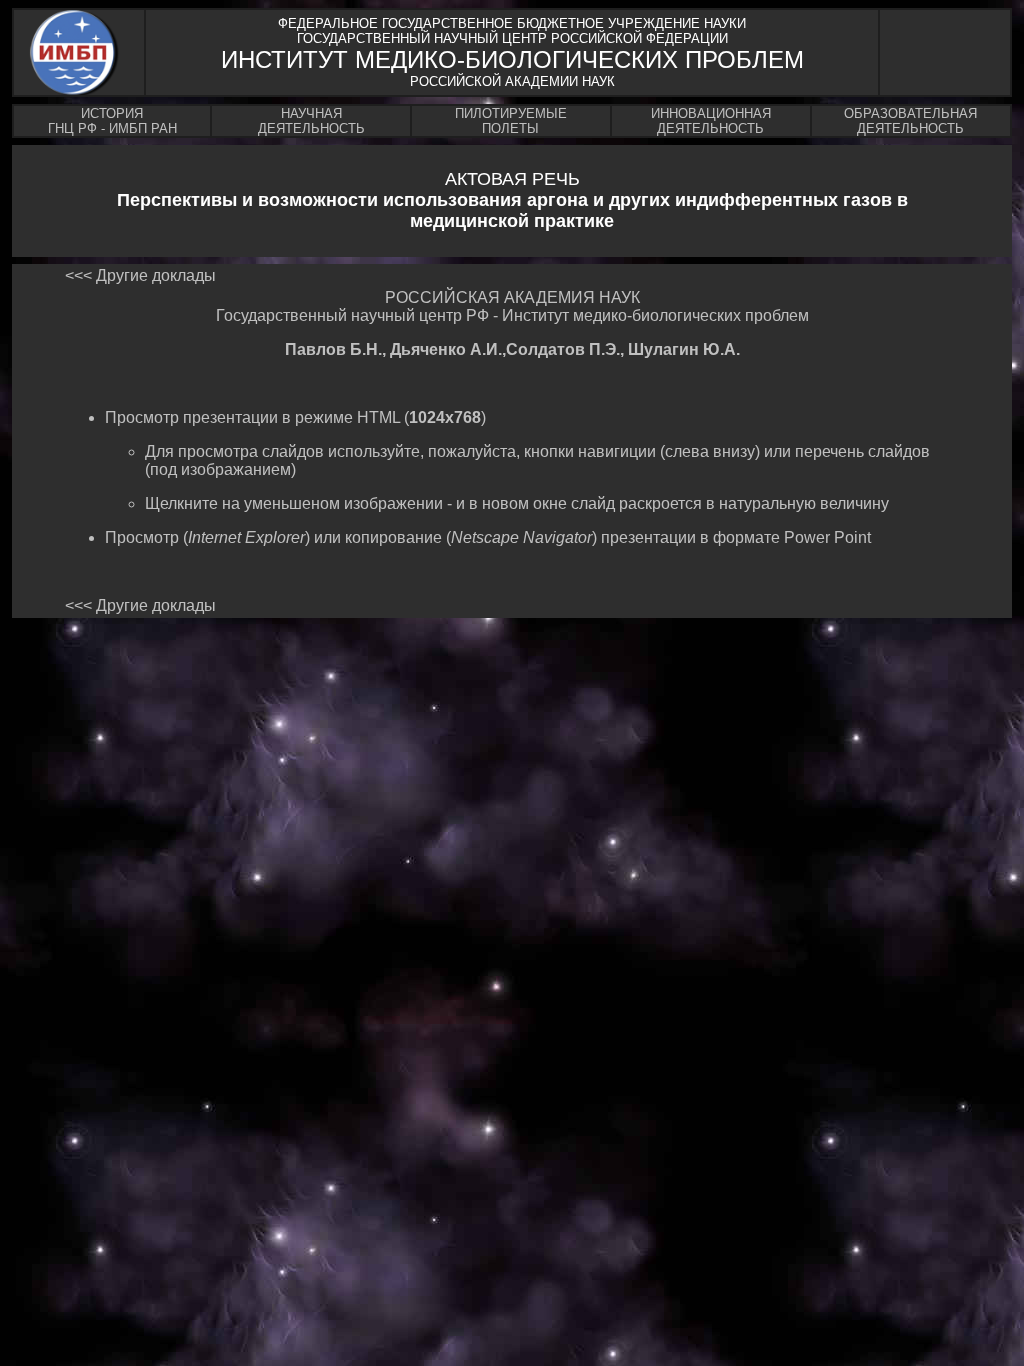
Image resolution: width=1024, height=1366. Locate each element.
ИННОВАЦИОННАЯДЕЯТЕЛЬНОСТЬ (711, 121)
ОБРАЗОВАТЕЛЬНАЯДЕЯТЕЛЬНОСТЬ (910, 121)
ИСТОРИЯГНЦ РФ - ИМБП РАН (112, 121)
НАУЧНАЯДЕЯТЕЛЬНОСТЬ (311, 121)
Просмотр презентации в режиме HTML (254, 417)
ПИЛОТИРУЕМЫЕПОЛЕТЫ (511, 121)
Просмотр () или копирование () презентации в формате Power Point (488, 537)
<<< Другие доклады (140, 275)
